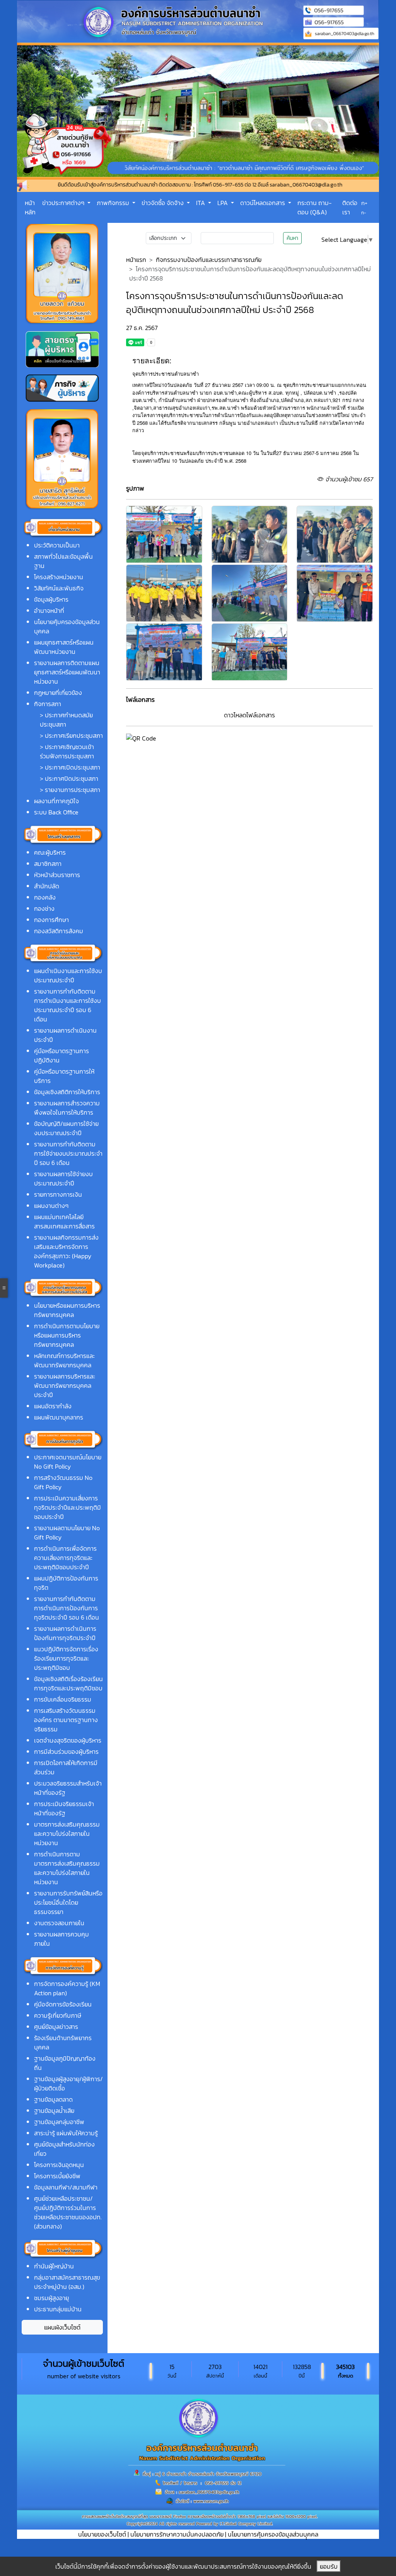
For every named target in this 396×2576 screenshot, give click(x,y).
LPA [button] (223, 203)
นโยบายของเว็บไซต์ (102, 2534)
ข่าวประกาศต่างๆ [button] (64, 203)
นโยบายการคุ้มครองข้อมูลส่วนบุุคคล (273, 2534)
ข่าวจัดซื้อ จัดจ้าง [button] (163, 203)
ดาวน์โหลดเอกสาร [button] (263, 203)
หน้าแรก (136, 260)
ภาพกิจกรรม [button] (114, 203)
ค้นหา (292, 238)
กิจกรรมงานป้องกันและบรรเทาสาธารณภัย (209, 260)
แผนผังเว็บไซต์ (62, 2327)
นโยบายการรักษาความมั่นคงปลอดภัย (177, 2534)
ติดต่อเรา (350, 207)
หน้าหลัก (30, 207)
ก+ (364, 203)
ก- (364, 213)
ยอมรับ (329, 2566)
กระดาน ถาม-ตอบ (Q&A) (315, 207)
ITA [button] (201, 203)
